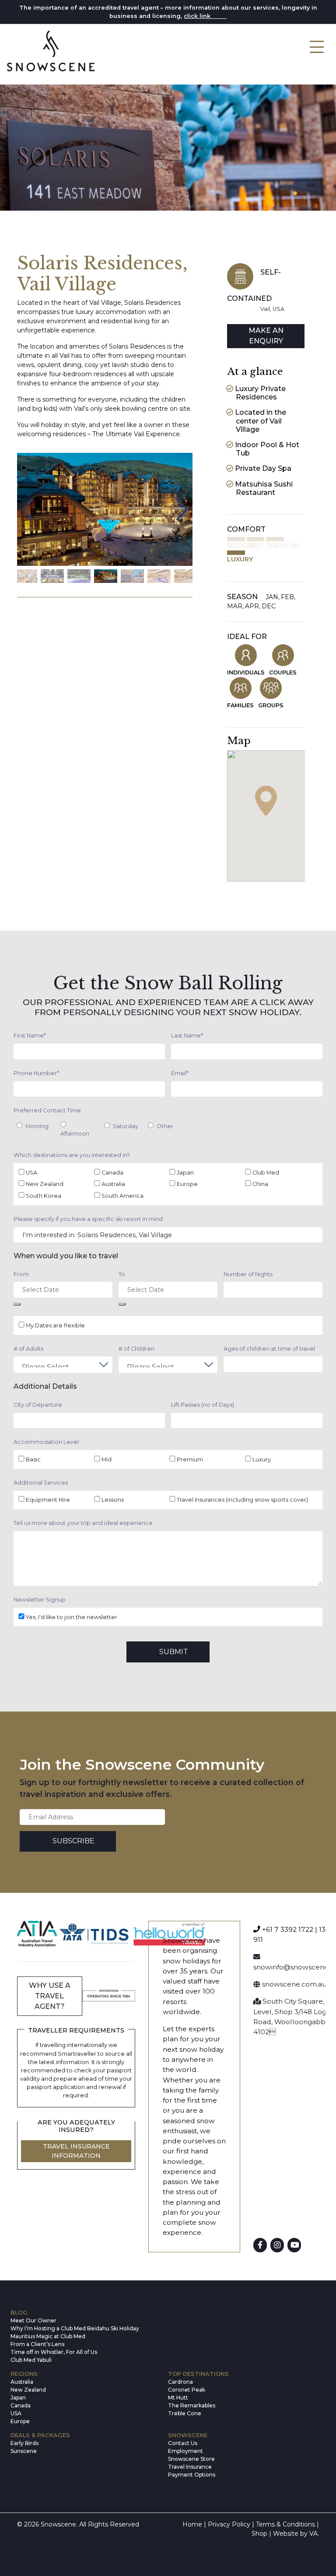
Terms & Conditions (285, 2524)
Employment (185, 2451)
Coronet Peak (187, 2390)
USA (278, 309)
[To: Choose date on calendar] (122, 1304)
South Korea (44, 1196)
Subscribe (73, 1841)
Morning (37, 1126)
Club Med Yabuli (31, 2360)
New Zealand (45, 1184)
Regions (24, 2374)
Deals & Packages (40, 2435)
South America (122, 1196)
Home (192, 2524)
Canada (112, 1173)
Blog (19, 2313)
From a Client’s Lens (37, 2344)
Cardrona (180, 2382)
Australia (113, 1184)
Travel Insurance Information (76, 2151)
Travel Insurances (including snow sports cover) (242, 1500)
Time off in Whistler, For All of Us (54, 2352)
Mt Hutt (178, 2398)
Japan (185, 1173)
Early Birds (24, 2443)
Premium (190, 1459)
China (260, 1184)
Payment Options (192, 2475)
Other (165, 1126)
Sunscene (24, 2451)
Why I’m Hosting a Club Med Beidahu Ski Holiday (75, 2328)
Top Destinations (198, 2374)
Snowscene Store (191, 2459)
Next (182, 509)
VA (313, 2534)
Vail (265, 309)
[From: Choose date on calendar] (17, 1304)
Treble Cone (185, 2413)
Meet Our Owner (33, 2320)
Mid (107, 1459)
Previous (27, 509)
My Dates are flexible (55, 1325)
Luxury (262, 1459)
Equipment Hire (48, 1500)
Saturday (126, 1126)
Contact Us (183, 2443)
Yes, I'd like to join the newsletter (72, 1617)
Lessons (113, 1500)
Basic (33, 1459)
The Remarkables (192, 2405)
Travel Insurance (190, 2467)
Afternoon (75, 1134)
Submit (174, 1652)
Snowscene (188, 2435)
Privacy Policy (229, 2524)
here (219, 16)
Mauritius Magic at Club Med (48, 2336)
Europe (187, 1184)
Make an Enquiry (266, 336)
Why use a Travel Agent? (50, 1996)
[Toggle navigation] (317, 47)
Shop (259, 2534)
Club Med (266, 1173)
